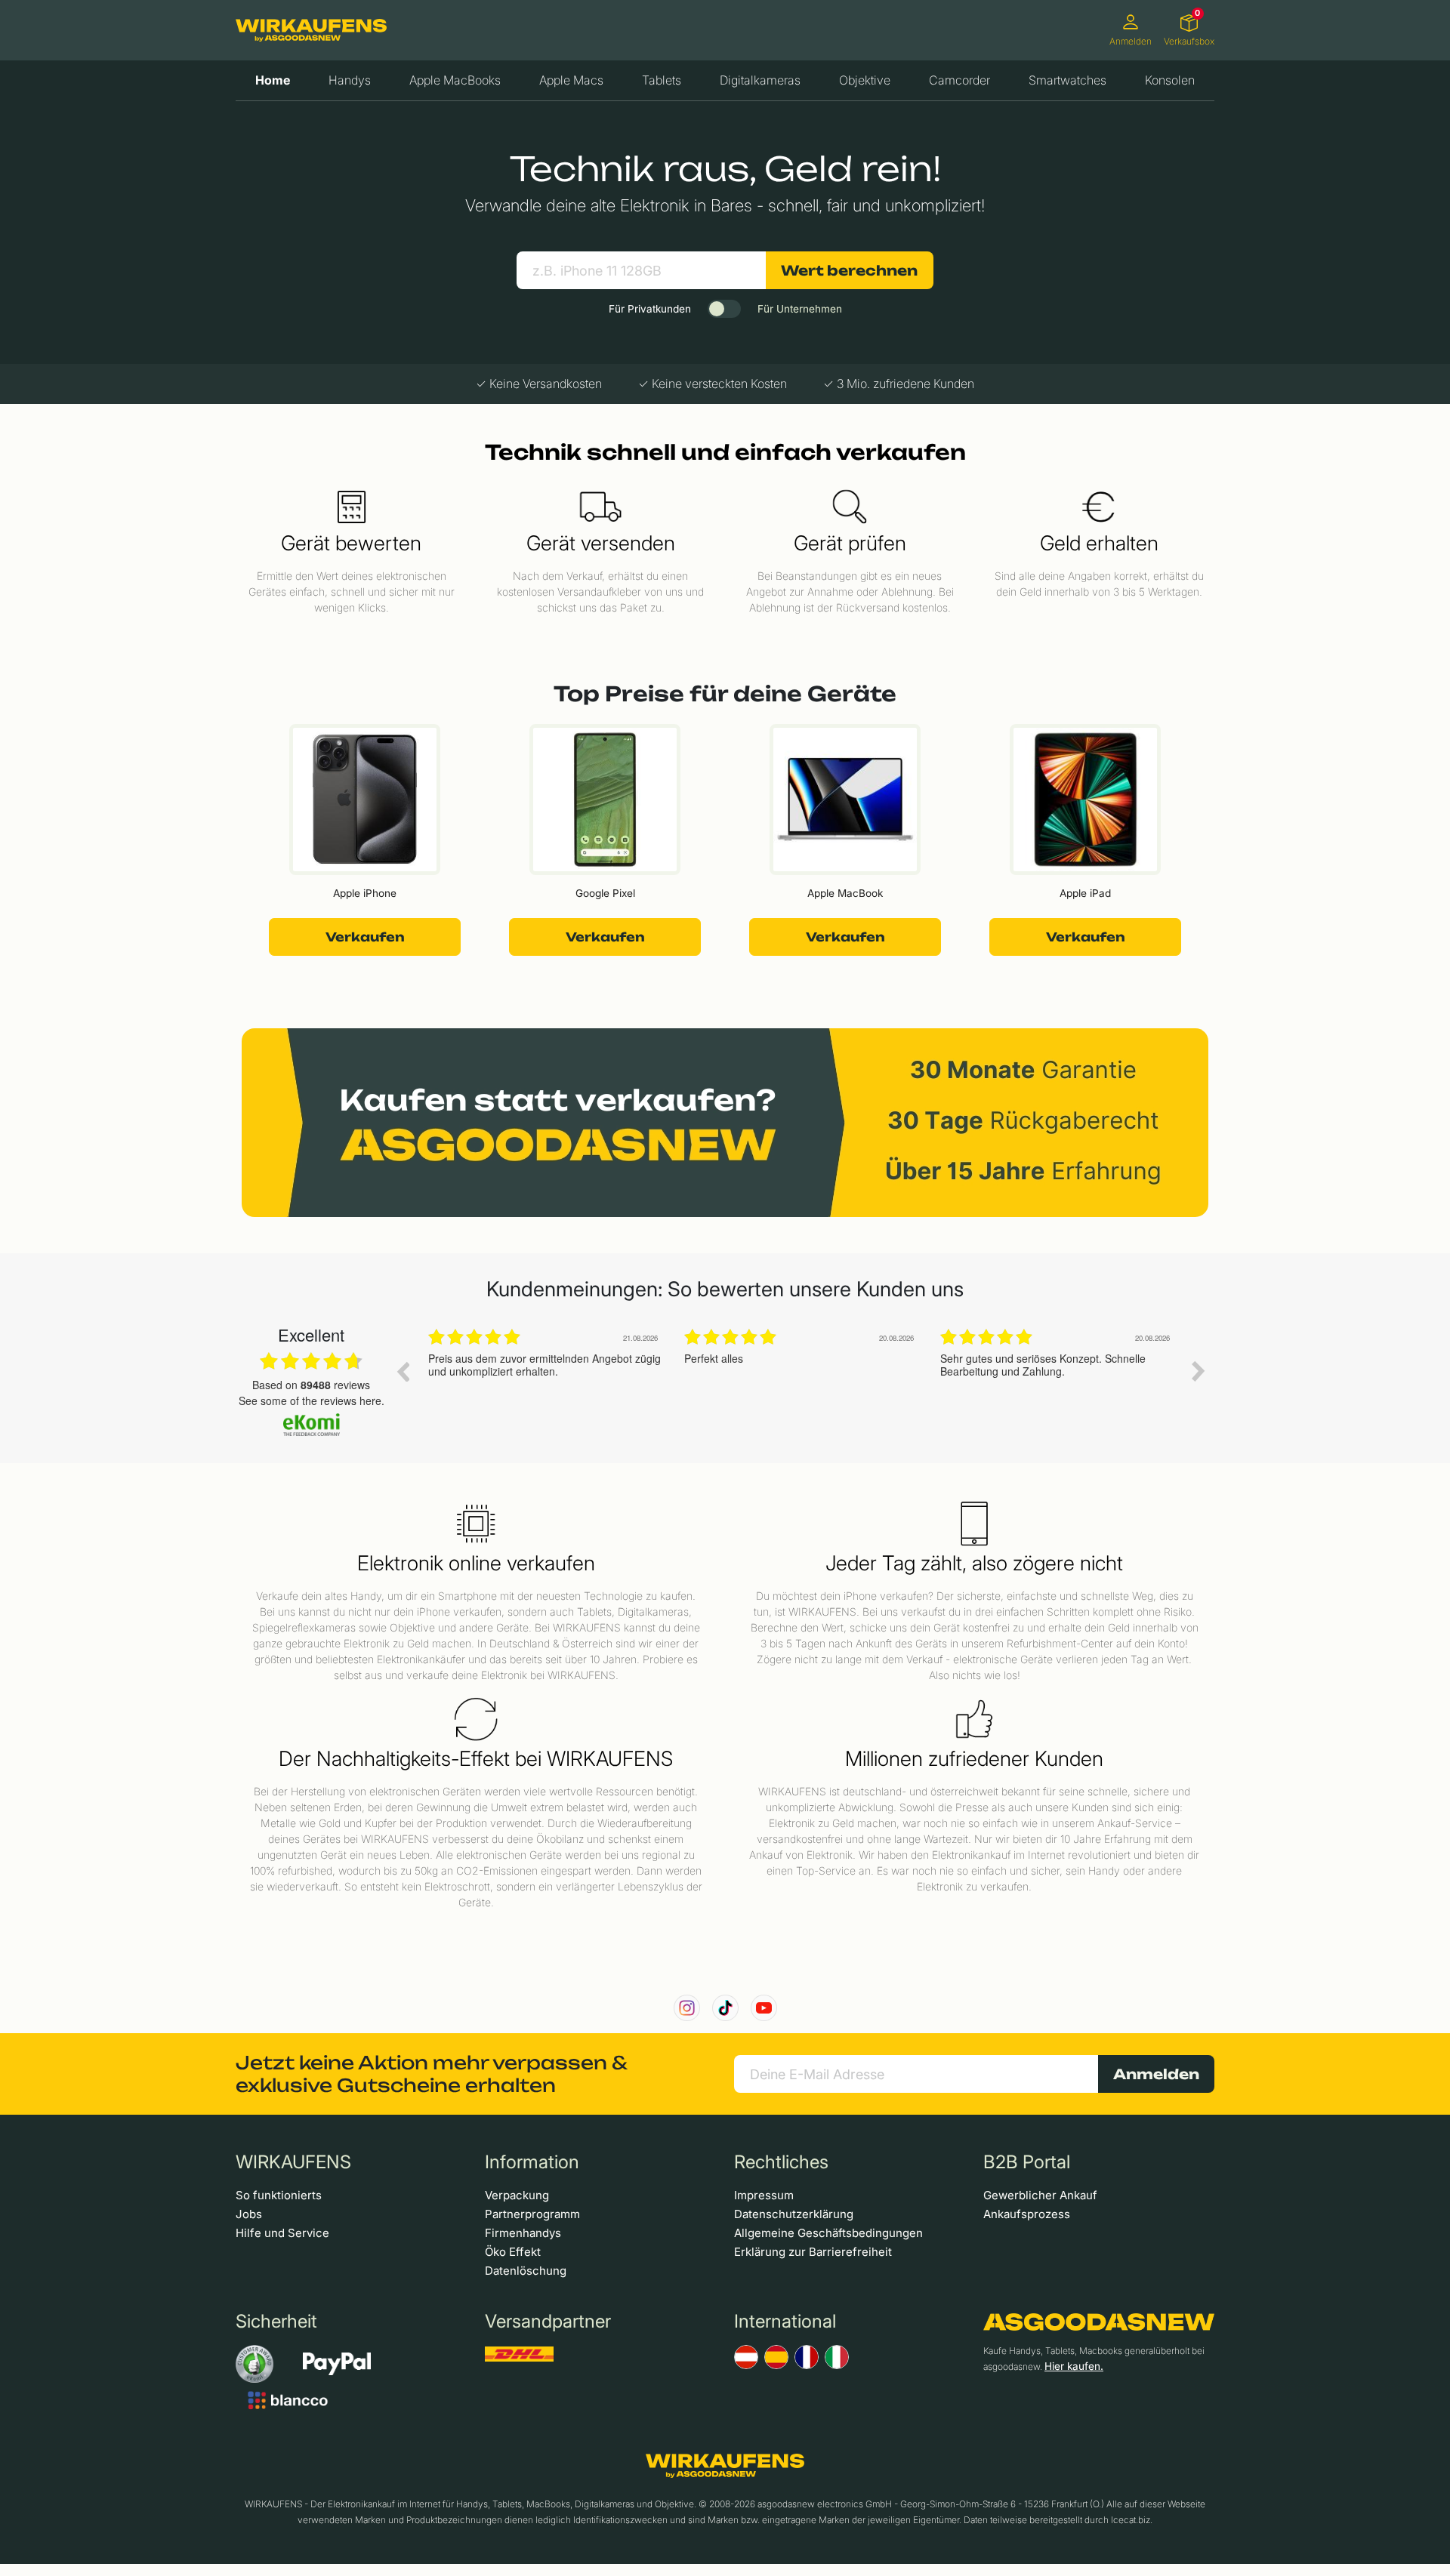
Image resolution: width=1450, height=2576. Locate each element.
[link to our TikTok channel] (725, 2008)
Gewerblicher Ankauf (1040, 2195)
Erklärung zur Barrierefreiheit (813, 2252)
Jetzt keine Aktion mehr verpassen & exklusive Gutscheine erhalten (431, 2074)
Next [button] (1199, 1371)
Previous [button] (403, 1371)
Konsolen (1170, 80)
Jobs (249, 2214)
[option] (545, 1382)
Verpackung (517, 2195)
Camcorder (959, 80)
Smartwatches (1067, 80)
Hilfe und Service (282, 2233)
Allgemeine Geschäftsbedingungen (828, 2233)
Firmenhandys (523, 2233)
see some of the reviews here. (312, 1400)
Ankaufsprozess (1027, 2214)
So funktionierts (279, 2195)
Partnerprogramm (532, 2214)
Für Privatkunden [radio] (650, 309)
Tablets (662, 80)
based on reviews (311, 1385)
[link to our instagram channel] (687, 2008)
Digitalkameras (760, 80)
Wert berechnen (849, 270)
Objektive (865, 80)
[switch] (724, 309)
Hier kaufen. (1074, 2366)
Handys (350, 80)
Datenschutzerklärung (794, 2214)
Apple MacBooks (455, 80)
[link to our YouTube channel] (764, 2008)
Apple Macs (571, 80)
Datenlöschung (526, 2271)
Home (273, 80)
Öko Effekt (513, 2252)
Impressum (764, 2195)
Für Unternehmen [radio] (800, 309)
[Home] (311, 30)
